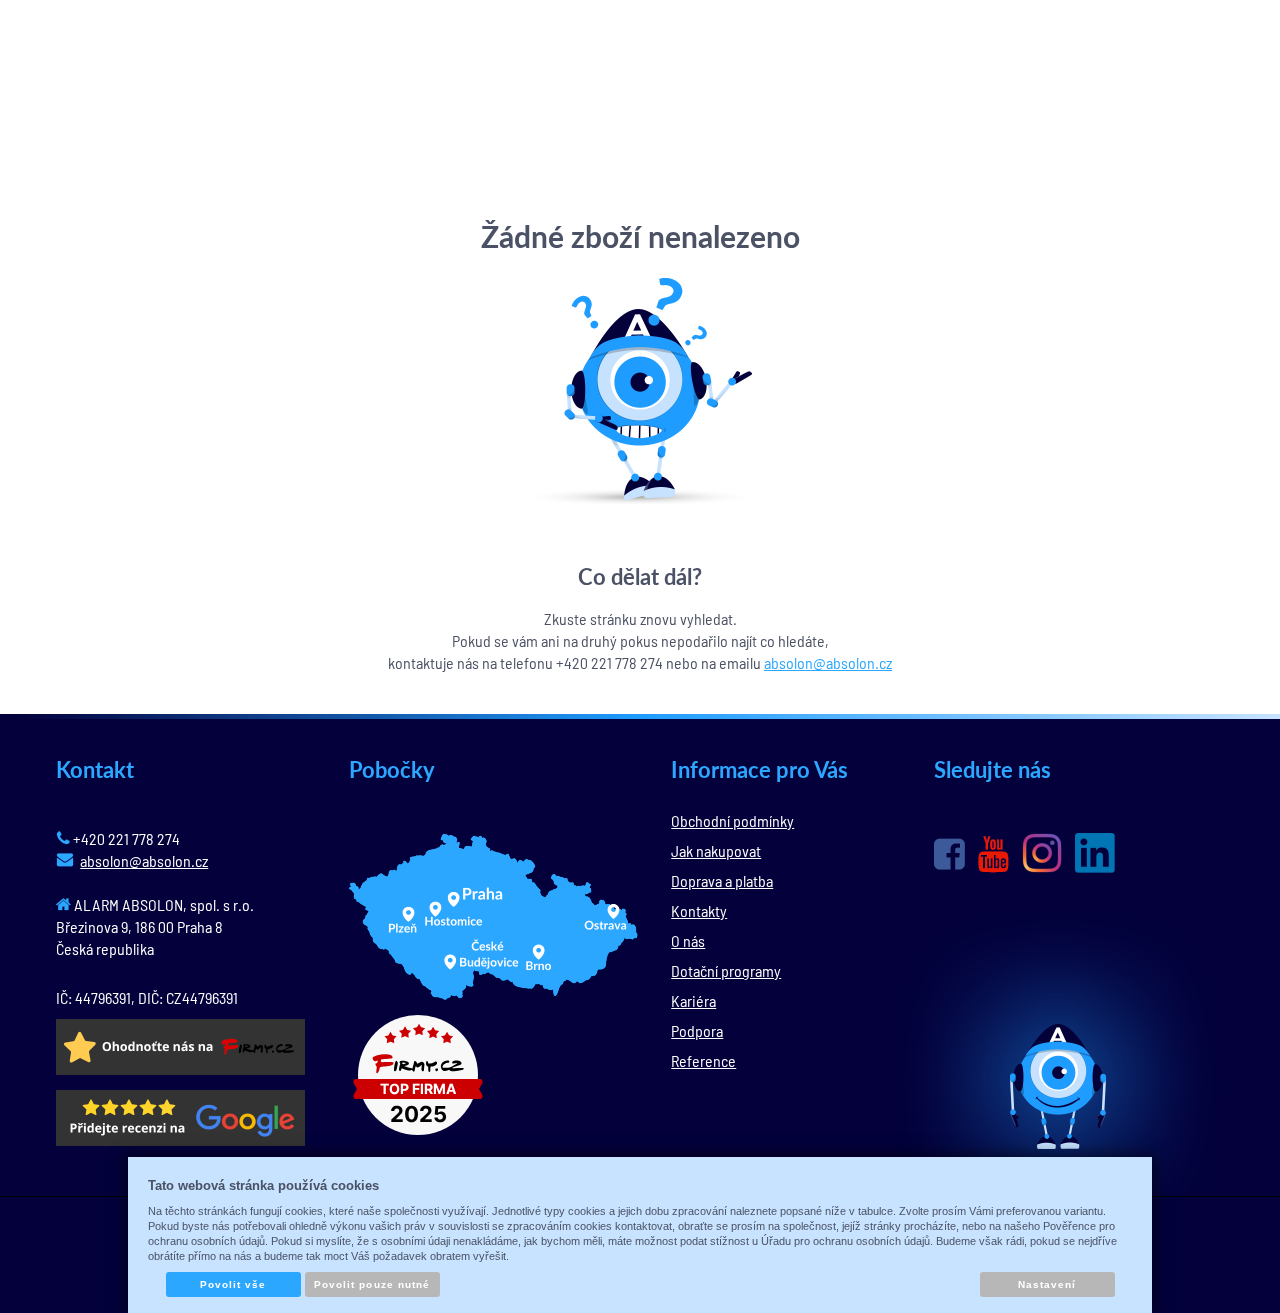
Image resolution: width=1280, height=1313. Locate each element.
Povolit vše (233, 1284)
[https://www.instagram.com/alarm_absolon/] (1042, 853)
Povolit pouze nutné (372, 1284)
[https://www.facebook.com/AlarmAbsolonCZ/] (949, 854)
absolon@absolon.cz (828, 662)
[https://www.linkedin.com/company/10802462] (1095, 853)
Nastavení (1047, 1284)
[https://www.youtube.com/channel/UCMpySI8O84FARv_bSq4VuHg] (993, 854)
